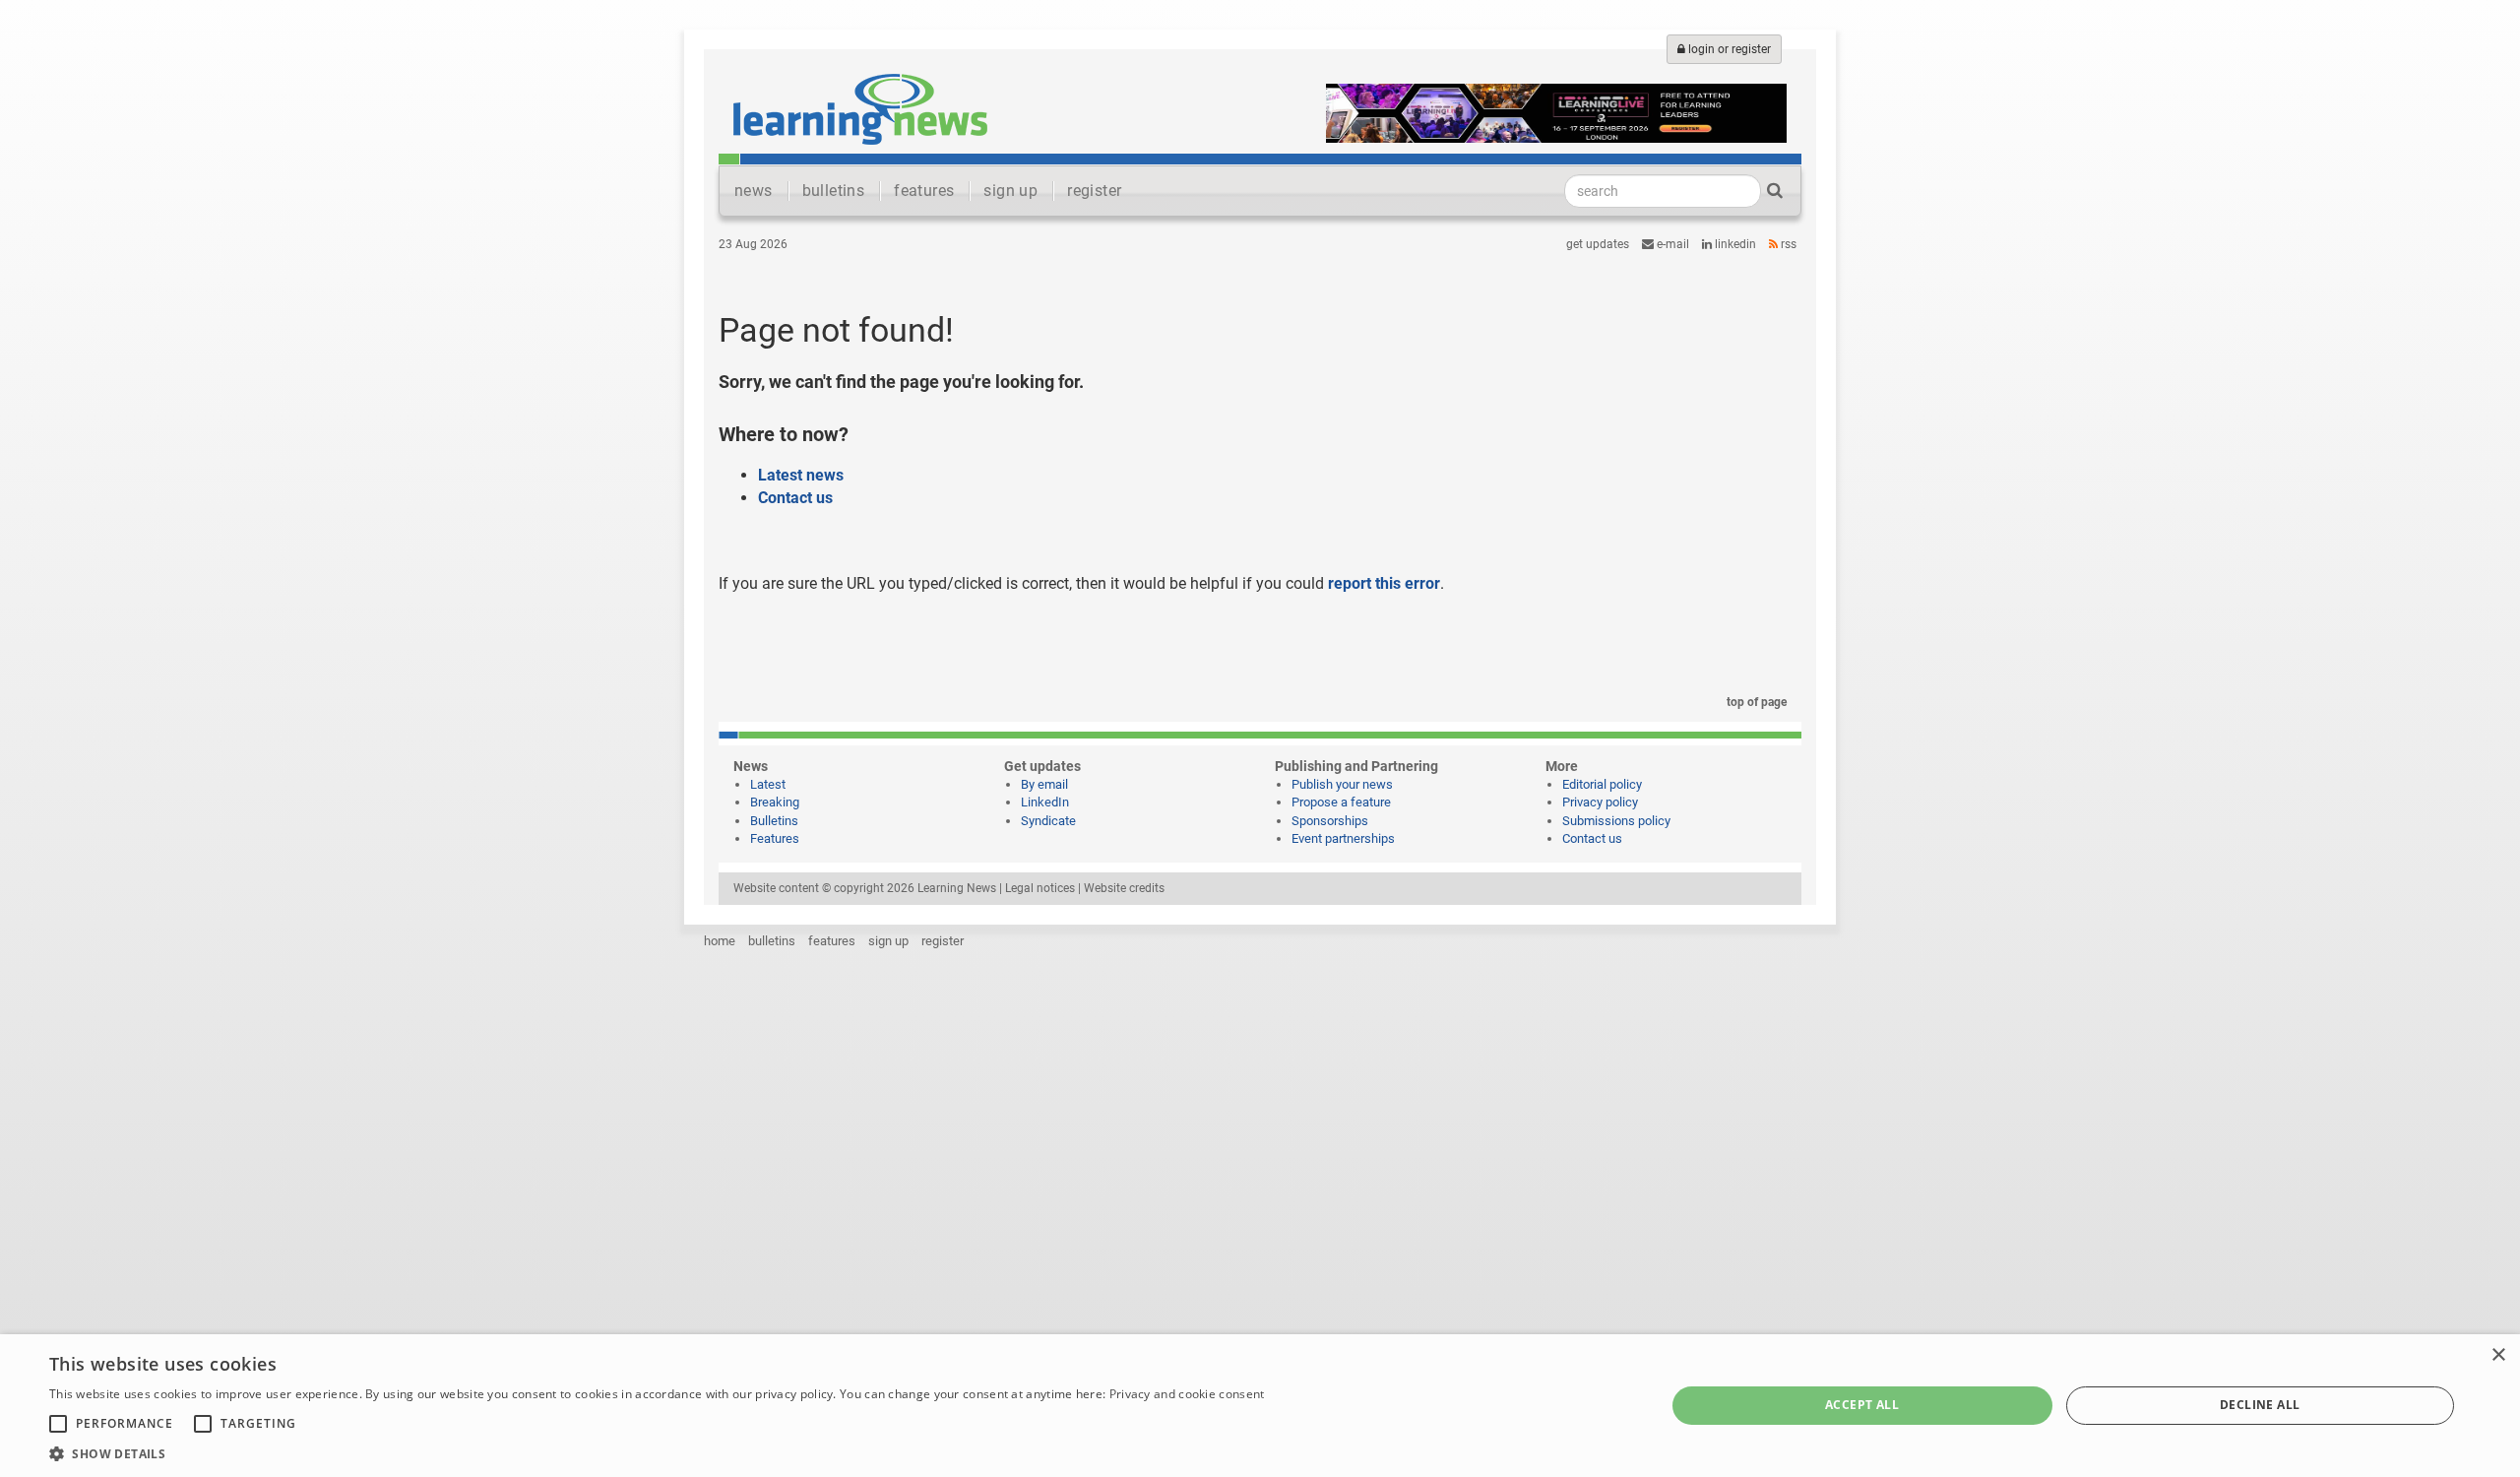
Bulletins (774, 821)
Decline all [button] (2260, 1405)
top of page (1755, 702)
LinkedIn (1734, 244)
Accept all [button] (1862, 1405)
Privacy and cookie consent (1187, 1394)
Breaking (775, 802)
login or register (1728, 49)
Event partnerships (1343, 838)
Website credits (1124, 888)
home (720, 941)
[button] (657, 1453)
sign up (1010, 191)
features (924, 191)
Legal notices (1040, 888)
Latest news (801, 475)
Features (775, 838)
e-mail (1671, 244)
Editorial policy (1602, 784)
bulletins (834, 191)
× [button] (2498, 1355)
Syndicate (1048, 821)
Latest (768, 784)
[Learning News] (860, 108)
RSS (1787, 244)
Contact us (795, 498)
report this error (1384, 583)
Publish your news (1342, 784)
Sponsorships (1330, 821)
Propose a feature (1341, 802)
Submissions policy (1616, 821)
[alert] (1260, 1406)
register (1094, 191)
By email (1044, 784)
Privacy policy (1600, 802)
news (754, 191)
